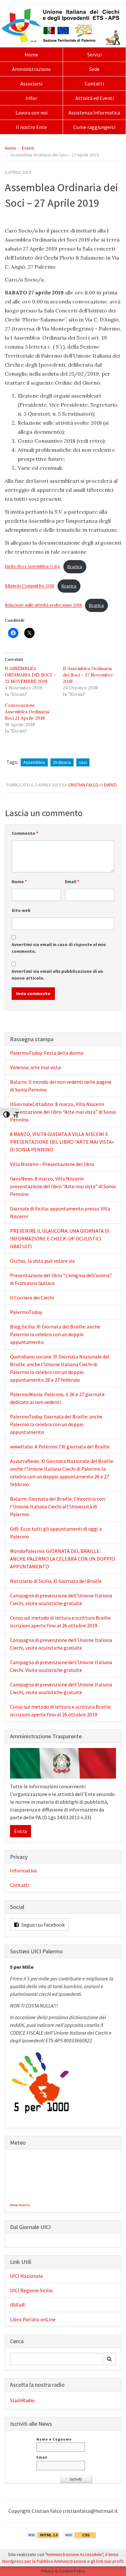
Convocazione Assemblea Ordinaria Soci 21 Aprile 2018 (27, 712)
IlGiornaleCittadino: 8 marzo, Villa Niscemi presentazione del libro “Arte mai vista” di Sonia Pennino (63, 1112)
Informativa (23, 1870)
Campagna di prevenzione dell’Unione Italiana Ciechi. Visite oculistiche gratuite (61, 1666)
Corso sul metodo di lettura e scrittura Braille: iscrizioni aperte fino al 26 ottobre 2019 (61, 1622)
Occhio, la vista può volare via (42, 1261)
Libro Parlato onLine (33, 2319)
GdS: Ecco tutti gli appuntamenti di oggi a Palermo (56, 1533)
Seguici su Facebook (42, 1925)
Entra (21, 1831)
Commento (25, 833)
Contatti (94, 84)
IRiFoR (17, 2305)
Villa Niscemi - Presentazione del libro (52, 1164)
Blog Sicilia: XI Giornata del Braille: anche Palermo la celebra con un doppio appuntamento (55, 1334)
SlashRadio (22, 2400)
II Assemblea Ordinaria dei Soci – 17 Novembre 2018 (88, 675)
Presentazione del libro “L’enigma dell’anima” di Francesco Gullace (61, 1279)
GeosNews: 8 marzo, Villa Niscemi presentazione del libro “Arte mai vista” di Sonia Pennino (63, 1186)
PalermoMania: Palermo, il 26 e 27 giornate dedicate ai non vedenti (57, 1398)
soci (83, 762)
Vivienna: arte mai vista (35, 1067)
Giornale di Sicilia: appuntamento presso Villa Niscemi (60, 1212)
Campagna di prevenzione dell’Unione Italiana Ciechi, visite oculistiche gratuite (61, 1599)
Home (31, 54)
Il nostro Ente (31, 127)
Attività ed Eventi (94, 98)
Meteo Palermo (20, 2205)
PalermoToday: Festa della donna (47, 1053)
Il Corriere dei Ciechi (32, 1298)
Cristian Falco (83, 785)
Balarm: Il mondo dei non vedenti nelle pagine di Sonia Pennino (61, 1086)
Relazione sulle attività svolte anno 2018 (43, 605)
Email (72, 882)
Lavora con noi (31, 113)
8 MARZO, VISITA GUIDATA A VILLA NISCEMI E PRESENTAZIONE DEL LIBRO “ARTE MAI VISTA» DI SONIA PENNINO (62, 1142)
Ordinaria (62, 762)
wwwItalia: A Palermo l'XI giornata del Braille (60, 1446)
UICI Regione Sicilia (31, 2290)
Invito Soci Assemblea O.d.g (32, 567)
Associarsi (31, 84)
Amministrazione (31, 69)
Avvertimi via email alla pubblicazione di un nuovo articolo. (57, 975)
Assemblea (34, 762)
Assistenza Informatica (94, 113)
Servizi (94, 54)
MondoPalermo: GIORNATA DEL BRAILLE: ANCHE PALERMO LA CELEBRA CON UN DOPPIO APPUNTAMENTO (63, 1559)
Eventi (28, 148)
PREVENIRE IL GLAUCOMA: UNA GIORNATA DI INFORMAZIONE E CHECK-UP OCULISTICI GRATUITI (60, 1239)
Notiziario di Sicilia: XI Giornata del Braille (56, 1581)
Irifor (31, 98)
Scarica (75, 567)
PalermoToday (26, 1312)
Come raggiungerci (94, 127)
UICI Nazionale (26, 2276)
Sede (94, 69)
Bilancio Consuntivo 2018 (30, 586)
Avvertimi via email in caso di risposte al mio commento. (59, 948)
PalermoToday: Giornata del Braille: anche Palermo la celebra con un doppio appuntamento (56, 1424)
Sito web (21, 910)
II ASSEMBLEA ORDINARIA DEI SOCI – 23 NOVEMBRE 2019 (30, 675)
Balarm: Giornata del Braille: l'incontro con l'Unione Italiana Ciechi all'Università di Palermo (58, 1506)
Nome (19, 882)
